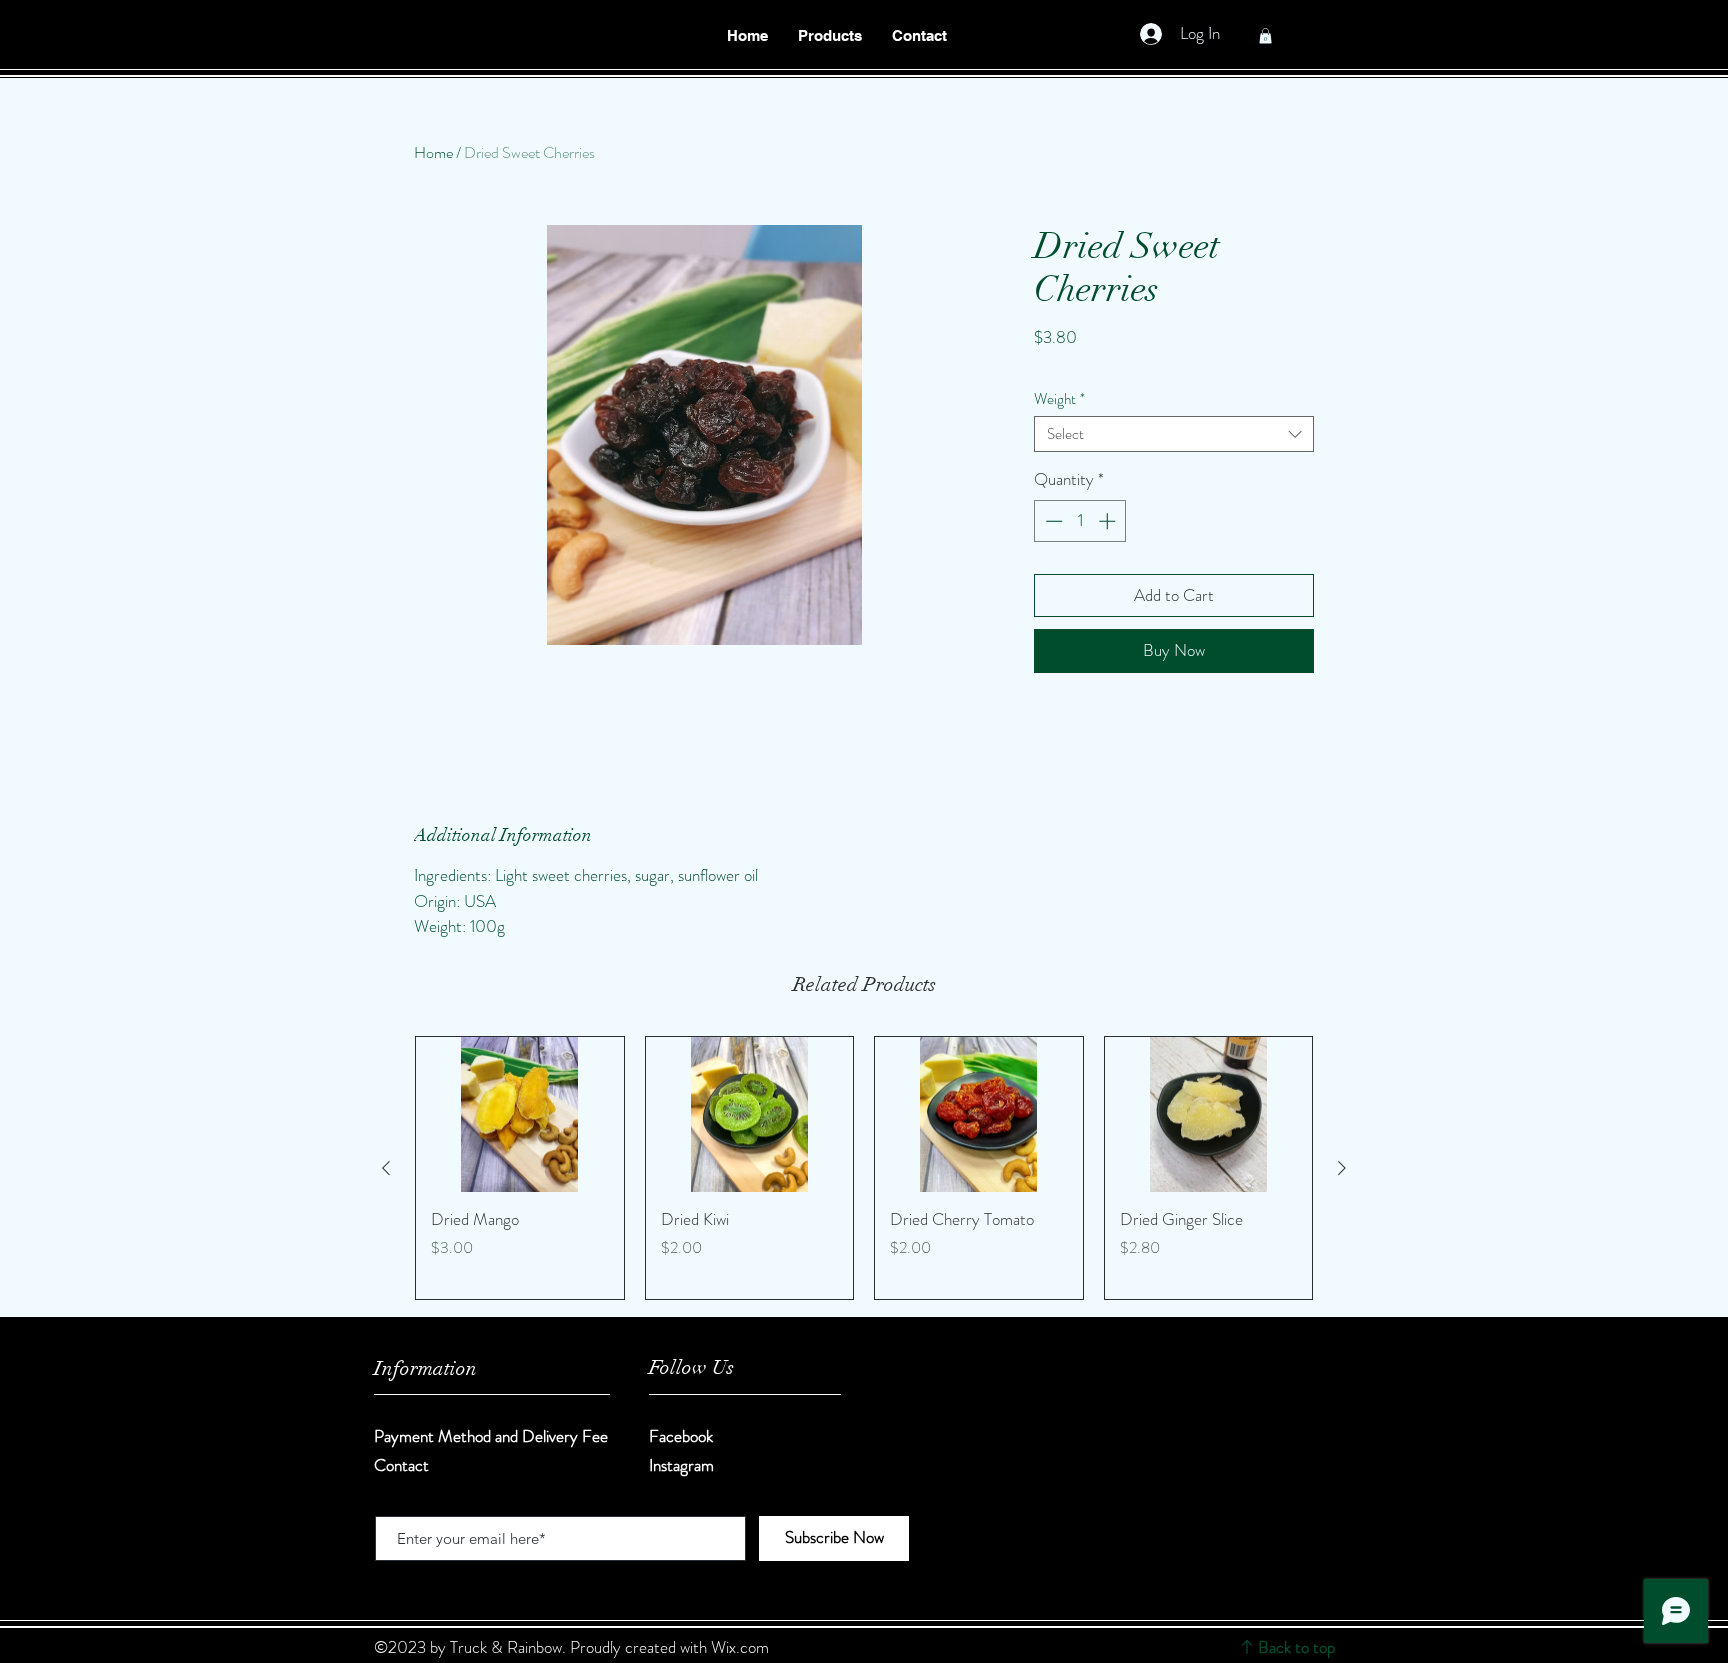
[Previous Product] (386, 1168)
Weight (1059, 399)
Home (433, 152)
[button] (830, 36)
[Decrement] (1052, 521)
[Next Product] (1342, 1168)
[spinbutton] (1080, 521)
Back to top (1296, 1647)
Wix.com (740, 1647)
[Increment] (1109, 521)
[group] (864, 1168)
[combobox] (1174, 434)
